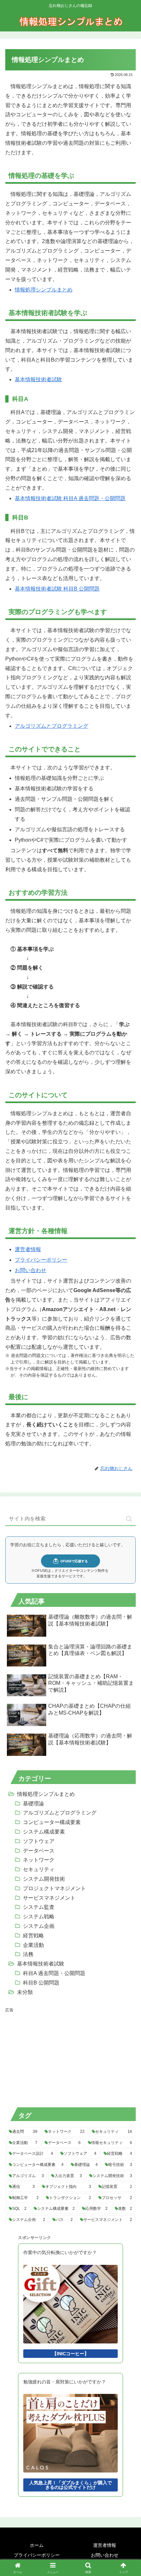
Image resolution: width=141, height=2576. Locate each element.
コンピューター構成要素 (52, 1822)
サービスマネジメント (49, 1898)
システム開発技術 (44, 1879)
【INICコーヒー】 (70, 2354)
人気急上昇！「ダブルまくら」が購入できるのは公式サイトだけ (70, 2485)
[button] (129, 1519)
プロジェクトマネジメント (54, 1888)
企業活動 (33, 1945)
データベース (39, 1851)
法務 (28, 1954)
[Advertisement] (54, 2057)
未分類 (25, 1992)
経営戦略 (33, 1936)
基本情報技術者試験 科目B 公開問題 (57, 589)
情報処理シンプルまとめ (44, 290)
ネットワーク (39, 1860)
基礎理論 (33, 1804)
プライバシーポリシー (41, 1260)
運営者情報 (28, 1249)
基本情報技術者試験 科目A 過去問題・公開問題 (70, 498)
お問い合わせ (30, 1270)
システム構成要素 (44, 1832)
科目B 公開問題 (41, 1983)
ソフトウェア (39, 1841)
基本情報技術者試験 (38, 379)
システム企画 (39, 1926)
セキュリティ (39, 1869)
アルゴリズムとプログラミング (51, 726)
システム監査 (39, 1907)
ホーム (37, 2545)
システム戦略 (39, 1917)
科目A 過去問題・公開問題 (54, 1973)
